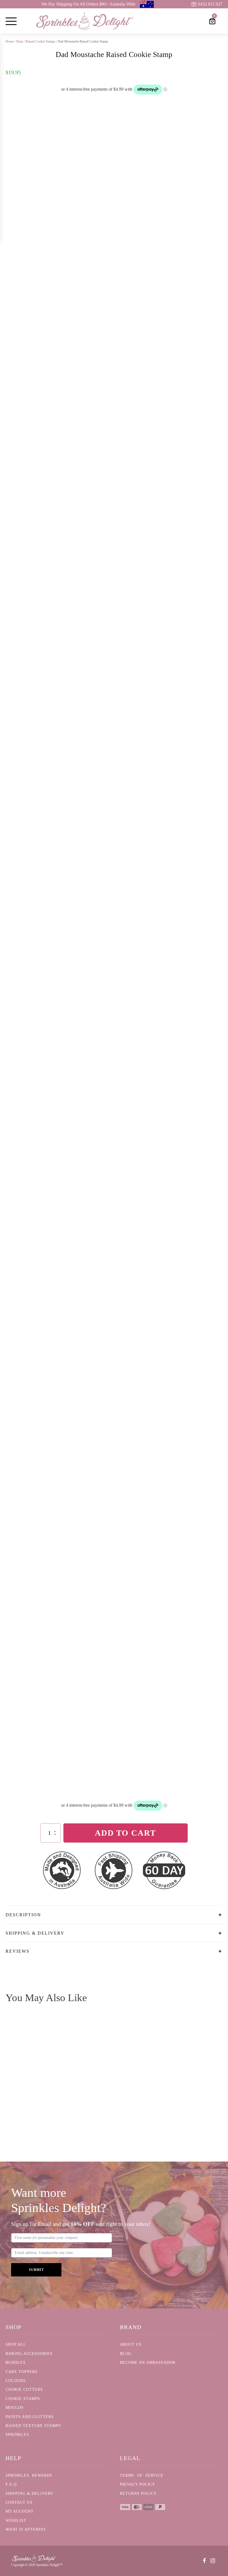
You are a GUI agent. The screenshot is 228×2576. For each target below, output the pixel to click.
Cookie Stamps (23, 2399)
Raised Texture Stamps (33, 2426)
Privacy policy (137, 2484)
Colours (16, 2381)
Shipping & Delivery (29, 2494)
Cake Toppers (22, 2372)
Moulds (15, 2408)
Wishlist (16, 2521)
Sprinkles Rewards (29, 2475)
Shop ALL (16, 2344)
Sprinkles (17, 2435)
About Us (131, 2344)
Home (10, 41)
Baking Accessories (29, 2354)
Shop (20, 41)
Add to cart (125, 1833)
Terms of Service (142, 2475)
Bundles (16, 2363)
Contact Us (19, 2502)
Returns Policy (138, 2494)
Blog (126, 2354)
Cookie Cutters (24, 2390)
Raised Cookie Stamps (40, 41)
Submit (36, 2270)
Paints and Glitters (30, 2417)
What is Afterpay (26, 2529)
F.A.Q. (12, 2484)
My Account (20, 2511)
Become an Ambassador (148, 2363)
